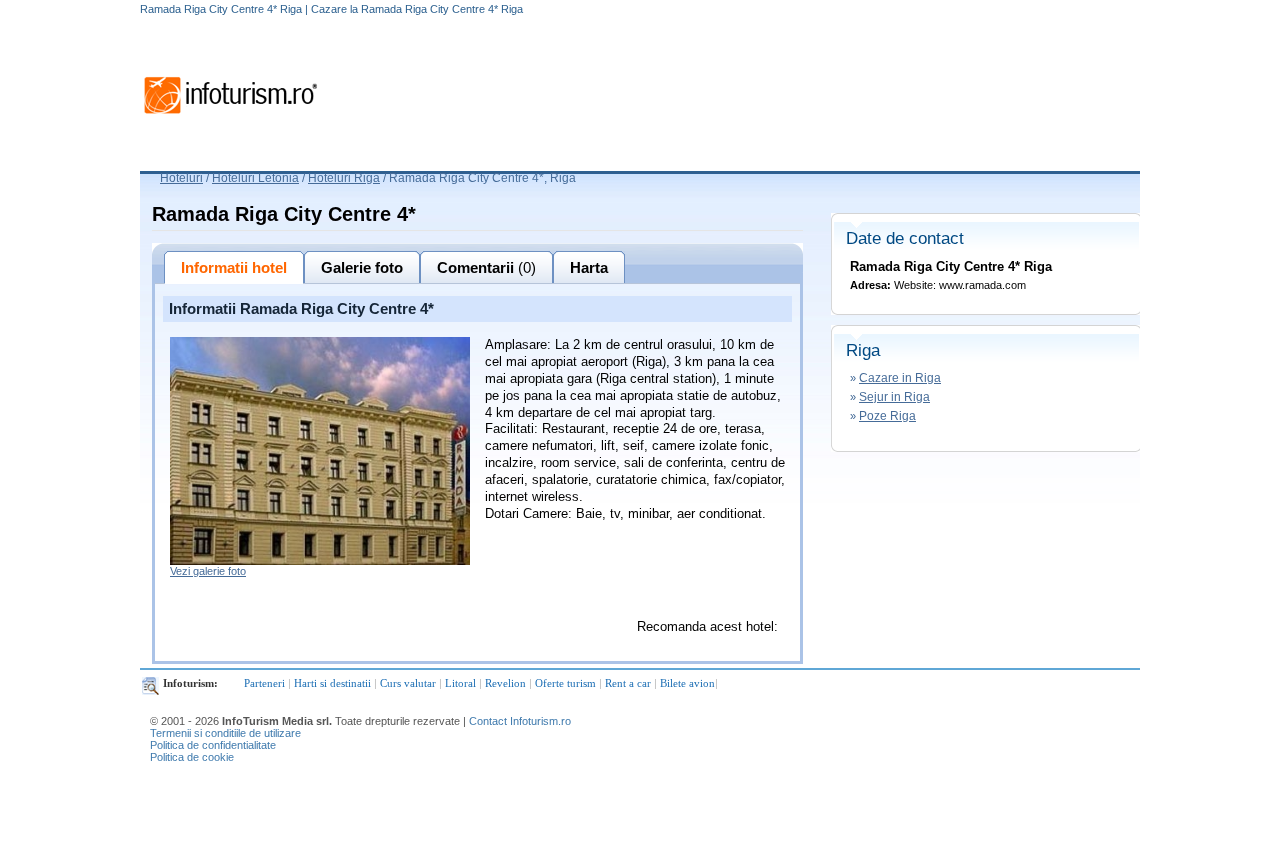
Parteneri (264, 683)
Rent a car (628, 683)
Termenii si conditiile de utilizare (225, 733)
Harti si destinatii (332, 683)
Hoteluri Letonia (255, 178)
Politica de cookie (192, 757)
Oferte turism (565, 683)
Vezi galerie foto (208, 571)
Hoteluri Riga (344, 178)
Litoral (460, 683)
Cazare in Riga (900, 378)
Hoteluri (181, 178)
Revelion (505, 683)
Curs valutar (408, 683)
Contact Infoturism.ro (520, 721)
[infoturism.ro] (230, 117)
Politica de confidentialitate (213, 745)
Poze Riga (887, 416)
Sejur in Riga (894, 397)
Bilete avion (687, 683)
